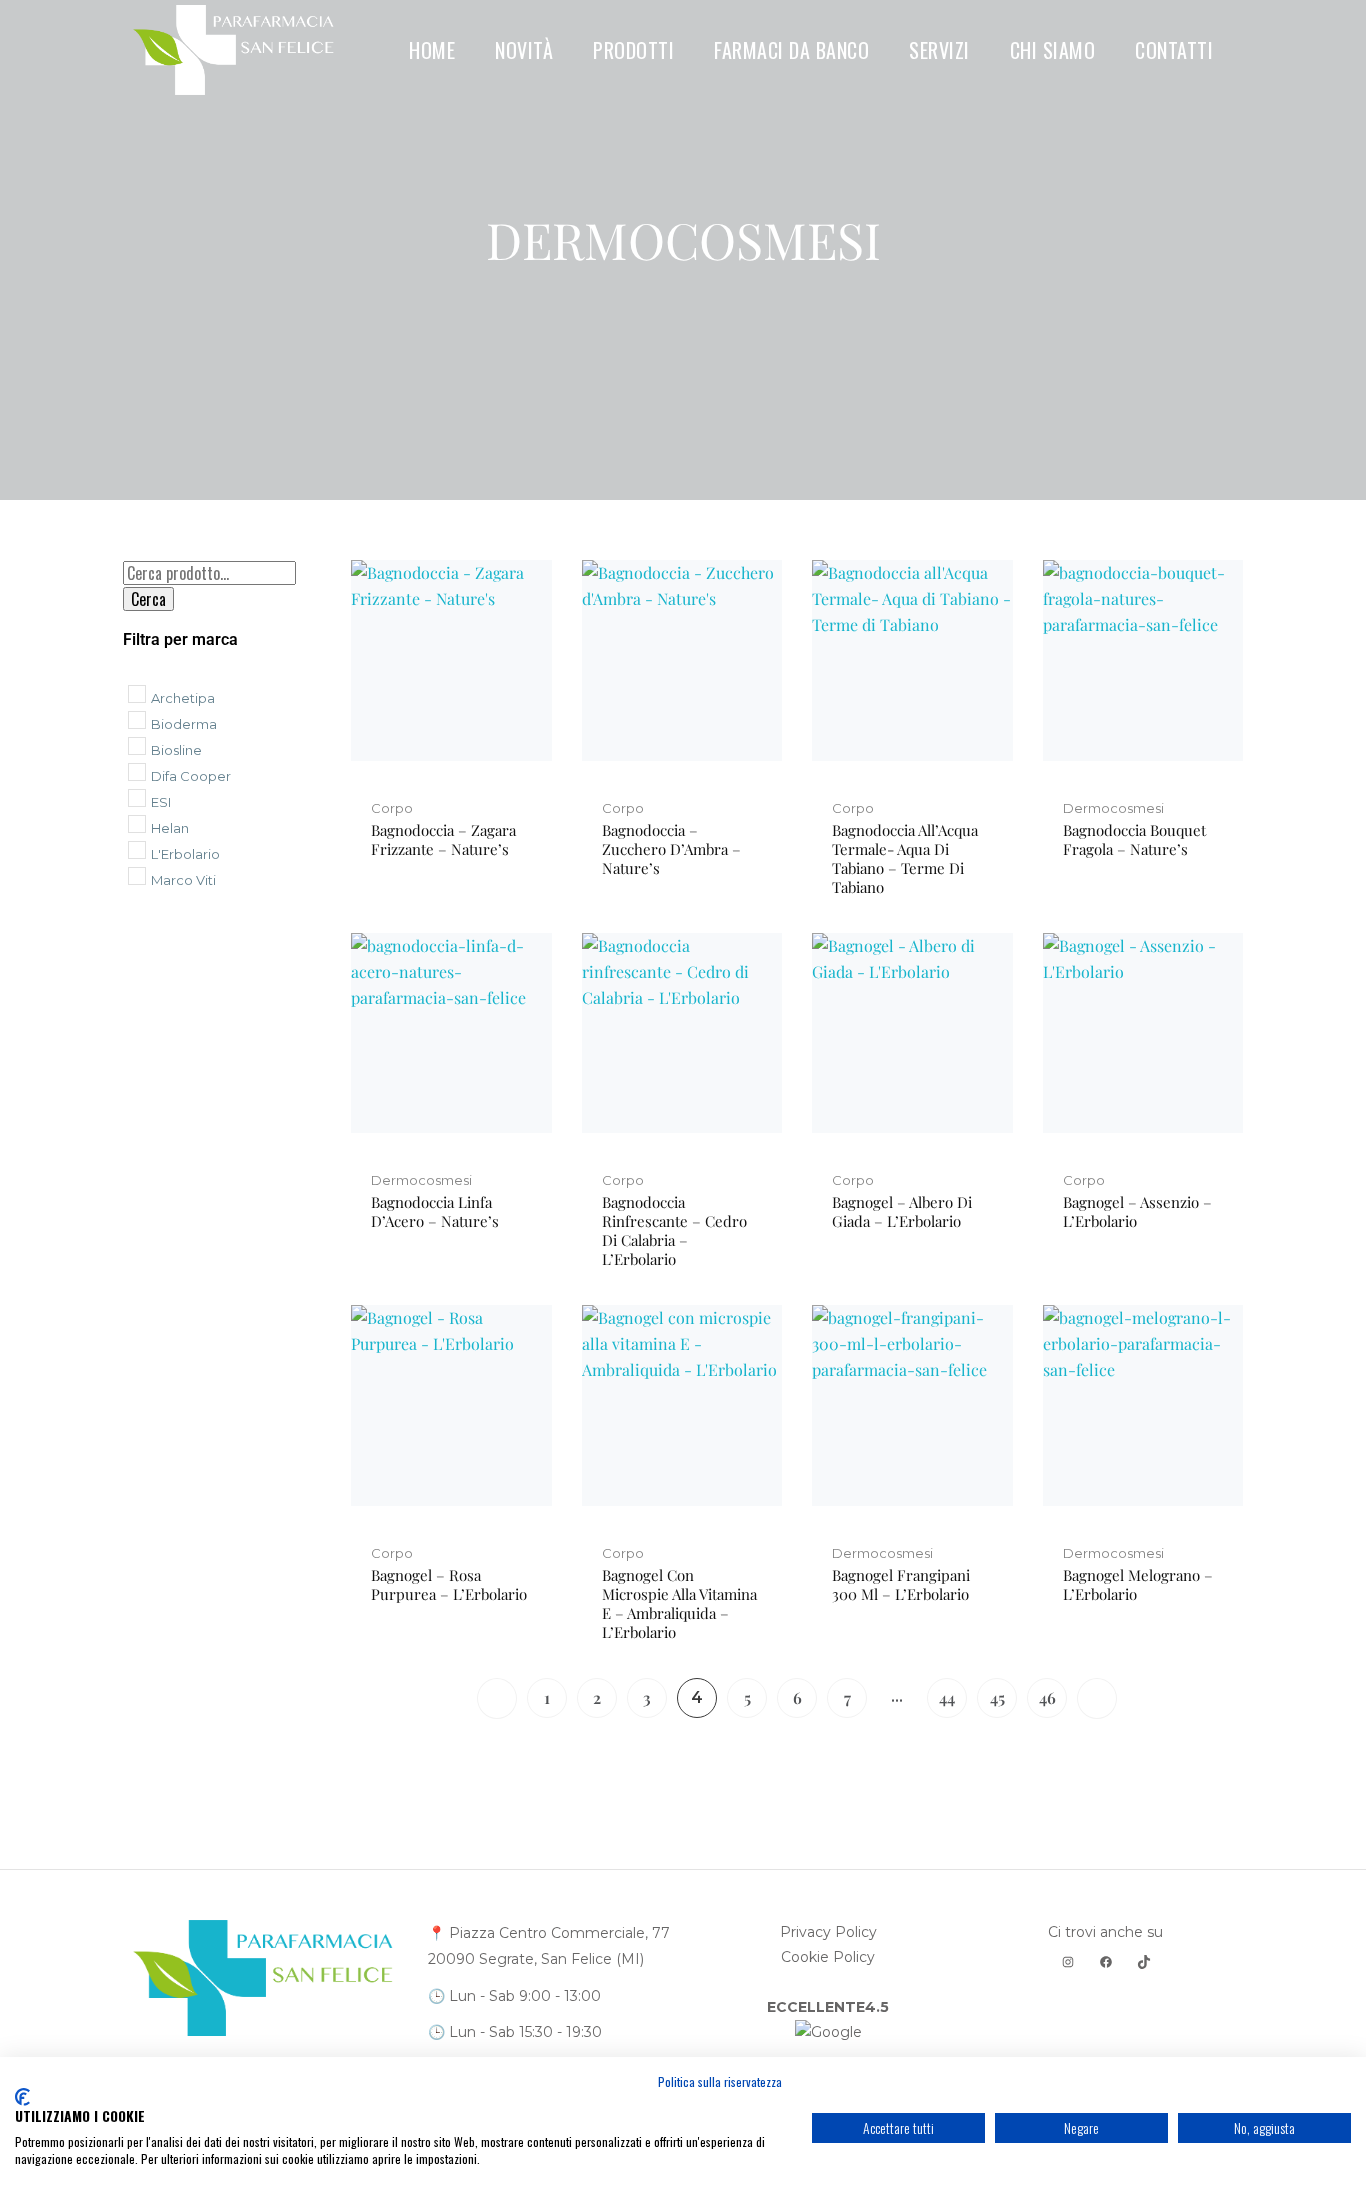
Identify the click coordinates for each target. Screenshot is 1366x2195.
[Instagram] (1068, 1962)
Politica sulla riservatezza (720, 2081)
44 (947, 1697)
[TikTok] (1144, 1962)
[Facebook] (1106, 1962)
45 (997, 1697)
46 (1047, 1697)
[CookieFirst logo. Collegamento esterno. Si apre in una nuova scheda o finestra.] (22, 2097)
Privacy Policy (828, 1932)
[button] (828, 2020)
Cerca (148, 599)
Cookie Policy (828, 1957)
